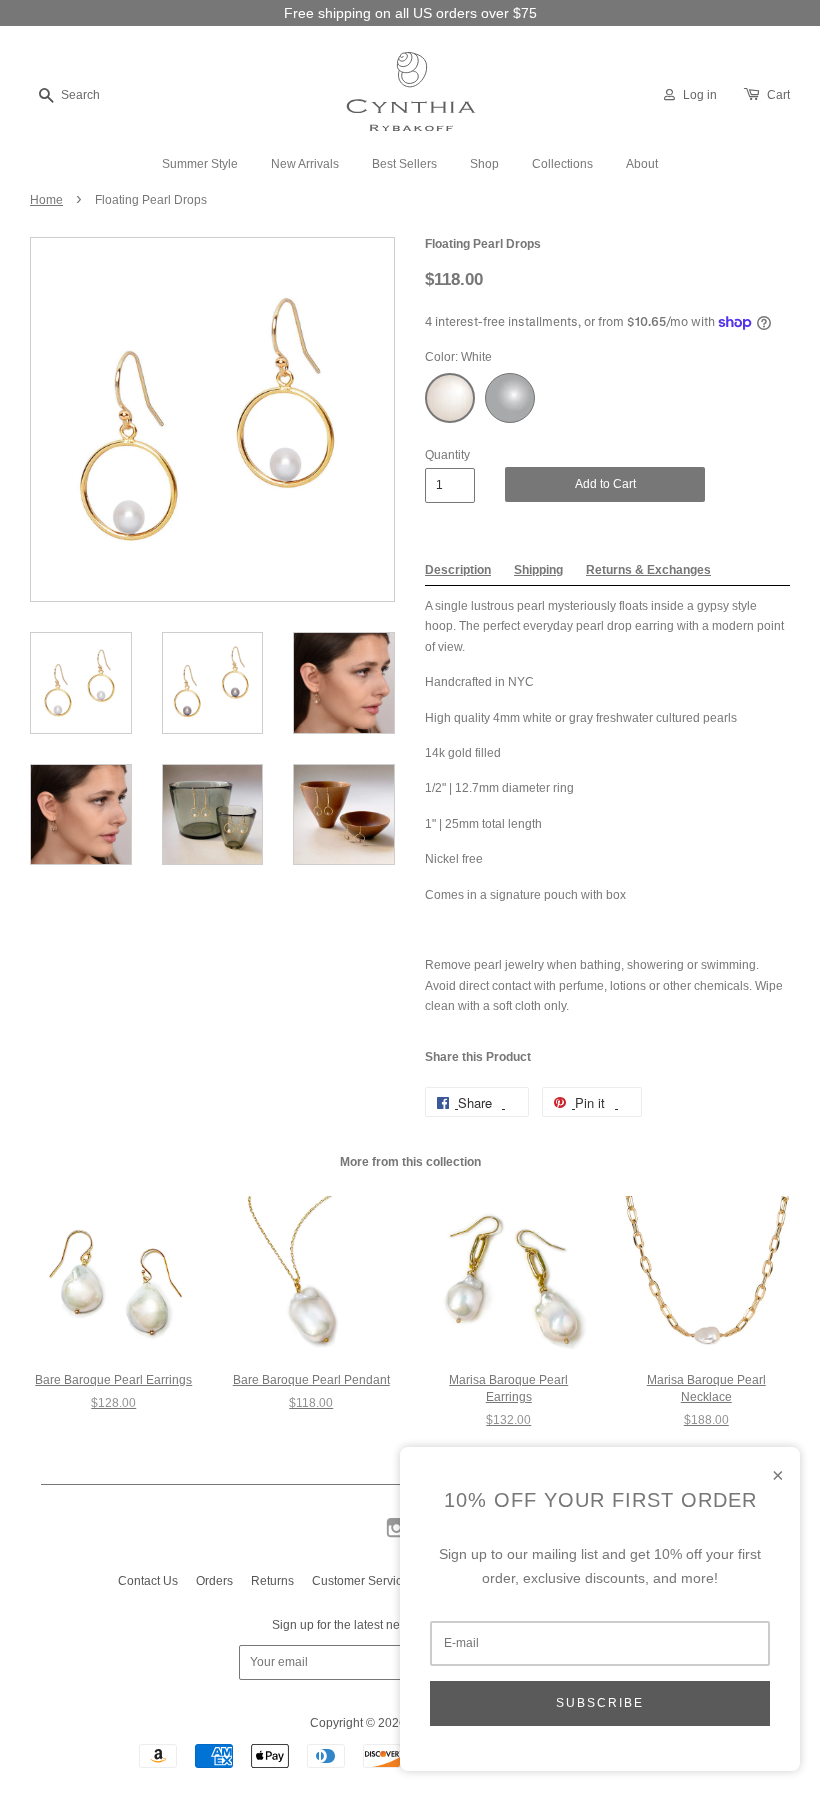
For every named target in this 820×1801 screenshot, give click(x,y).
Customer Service (360, 1581)
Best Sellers (404, 164)
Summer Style (200, 164)
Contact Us (148, 1581)
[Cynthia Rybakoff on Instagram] (396, 1536)
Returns (272, 1581)
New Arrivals (305, 164)
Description (458, 570)
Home (46, 200)
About (642, 164)
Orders (214, 1581)
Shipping (538, 570)
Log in (700, 95)
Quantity (447, 455)
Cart (778, 95)
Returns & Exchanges (648, 570)
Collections (562, 164)
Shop (484, 164)
